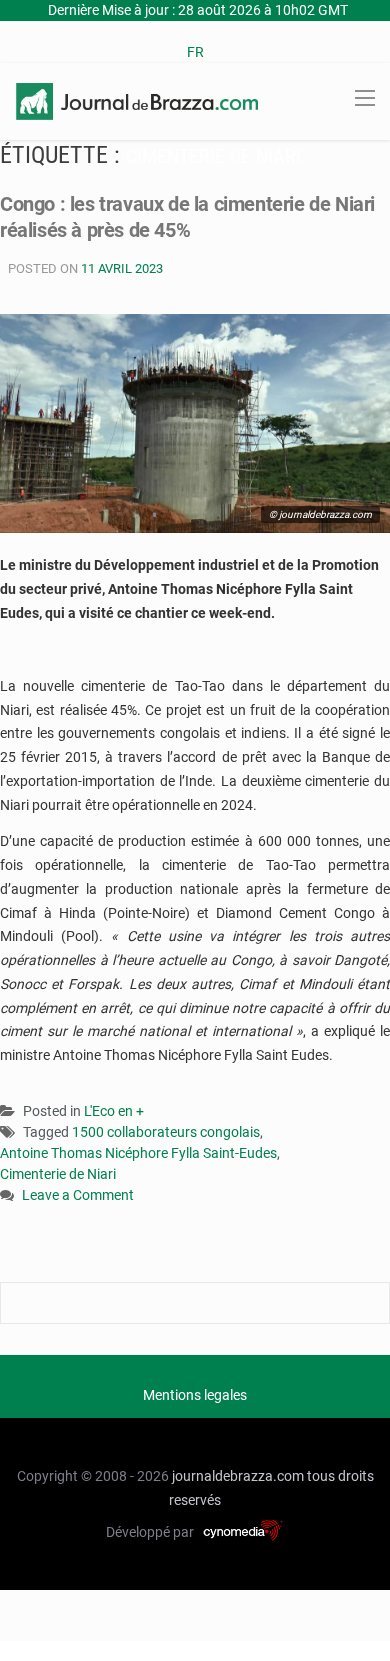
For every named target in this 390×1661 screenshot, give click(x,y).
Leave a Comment (78, 1196)
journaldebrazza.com (238, 1476)
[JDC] (137, 100)
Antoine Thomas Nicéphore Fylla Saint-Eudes (138, 1153)
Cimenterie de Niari (58, 1174)
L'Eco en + (114, 1111)
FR (195, 52)
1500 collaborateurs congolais (166, 1132)
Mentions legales (195, 1395)
